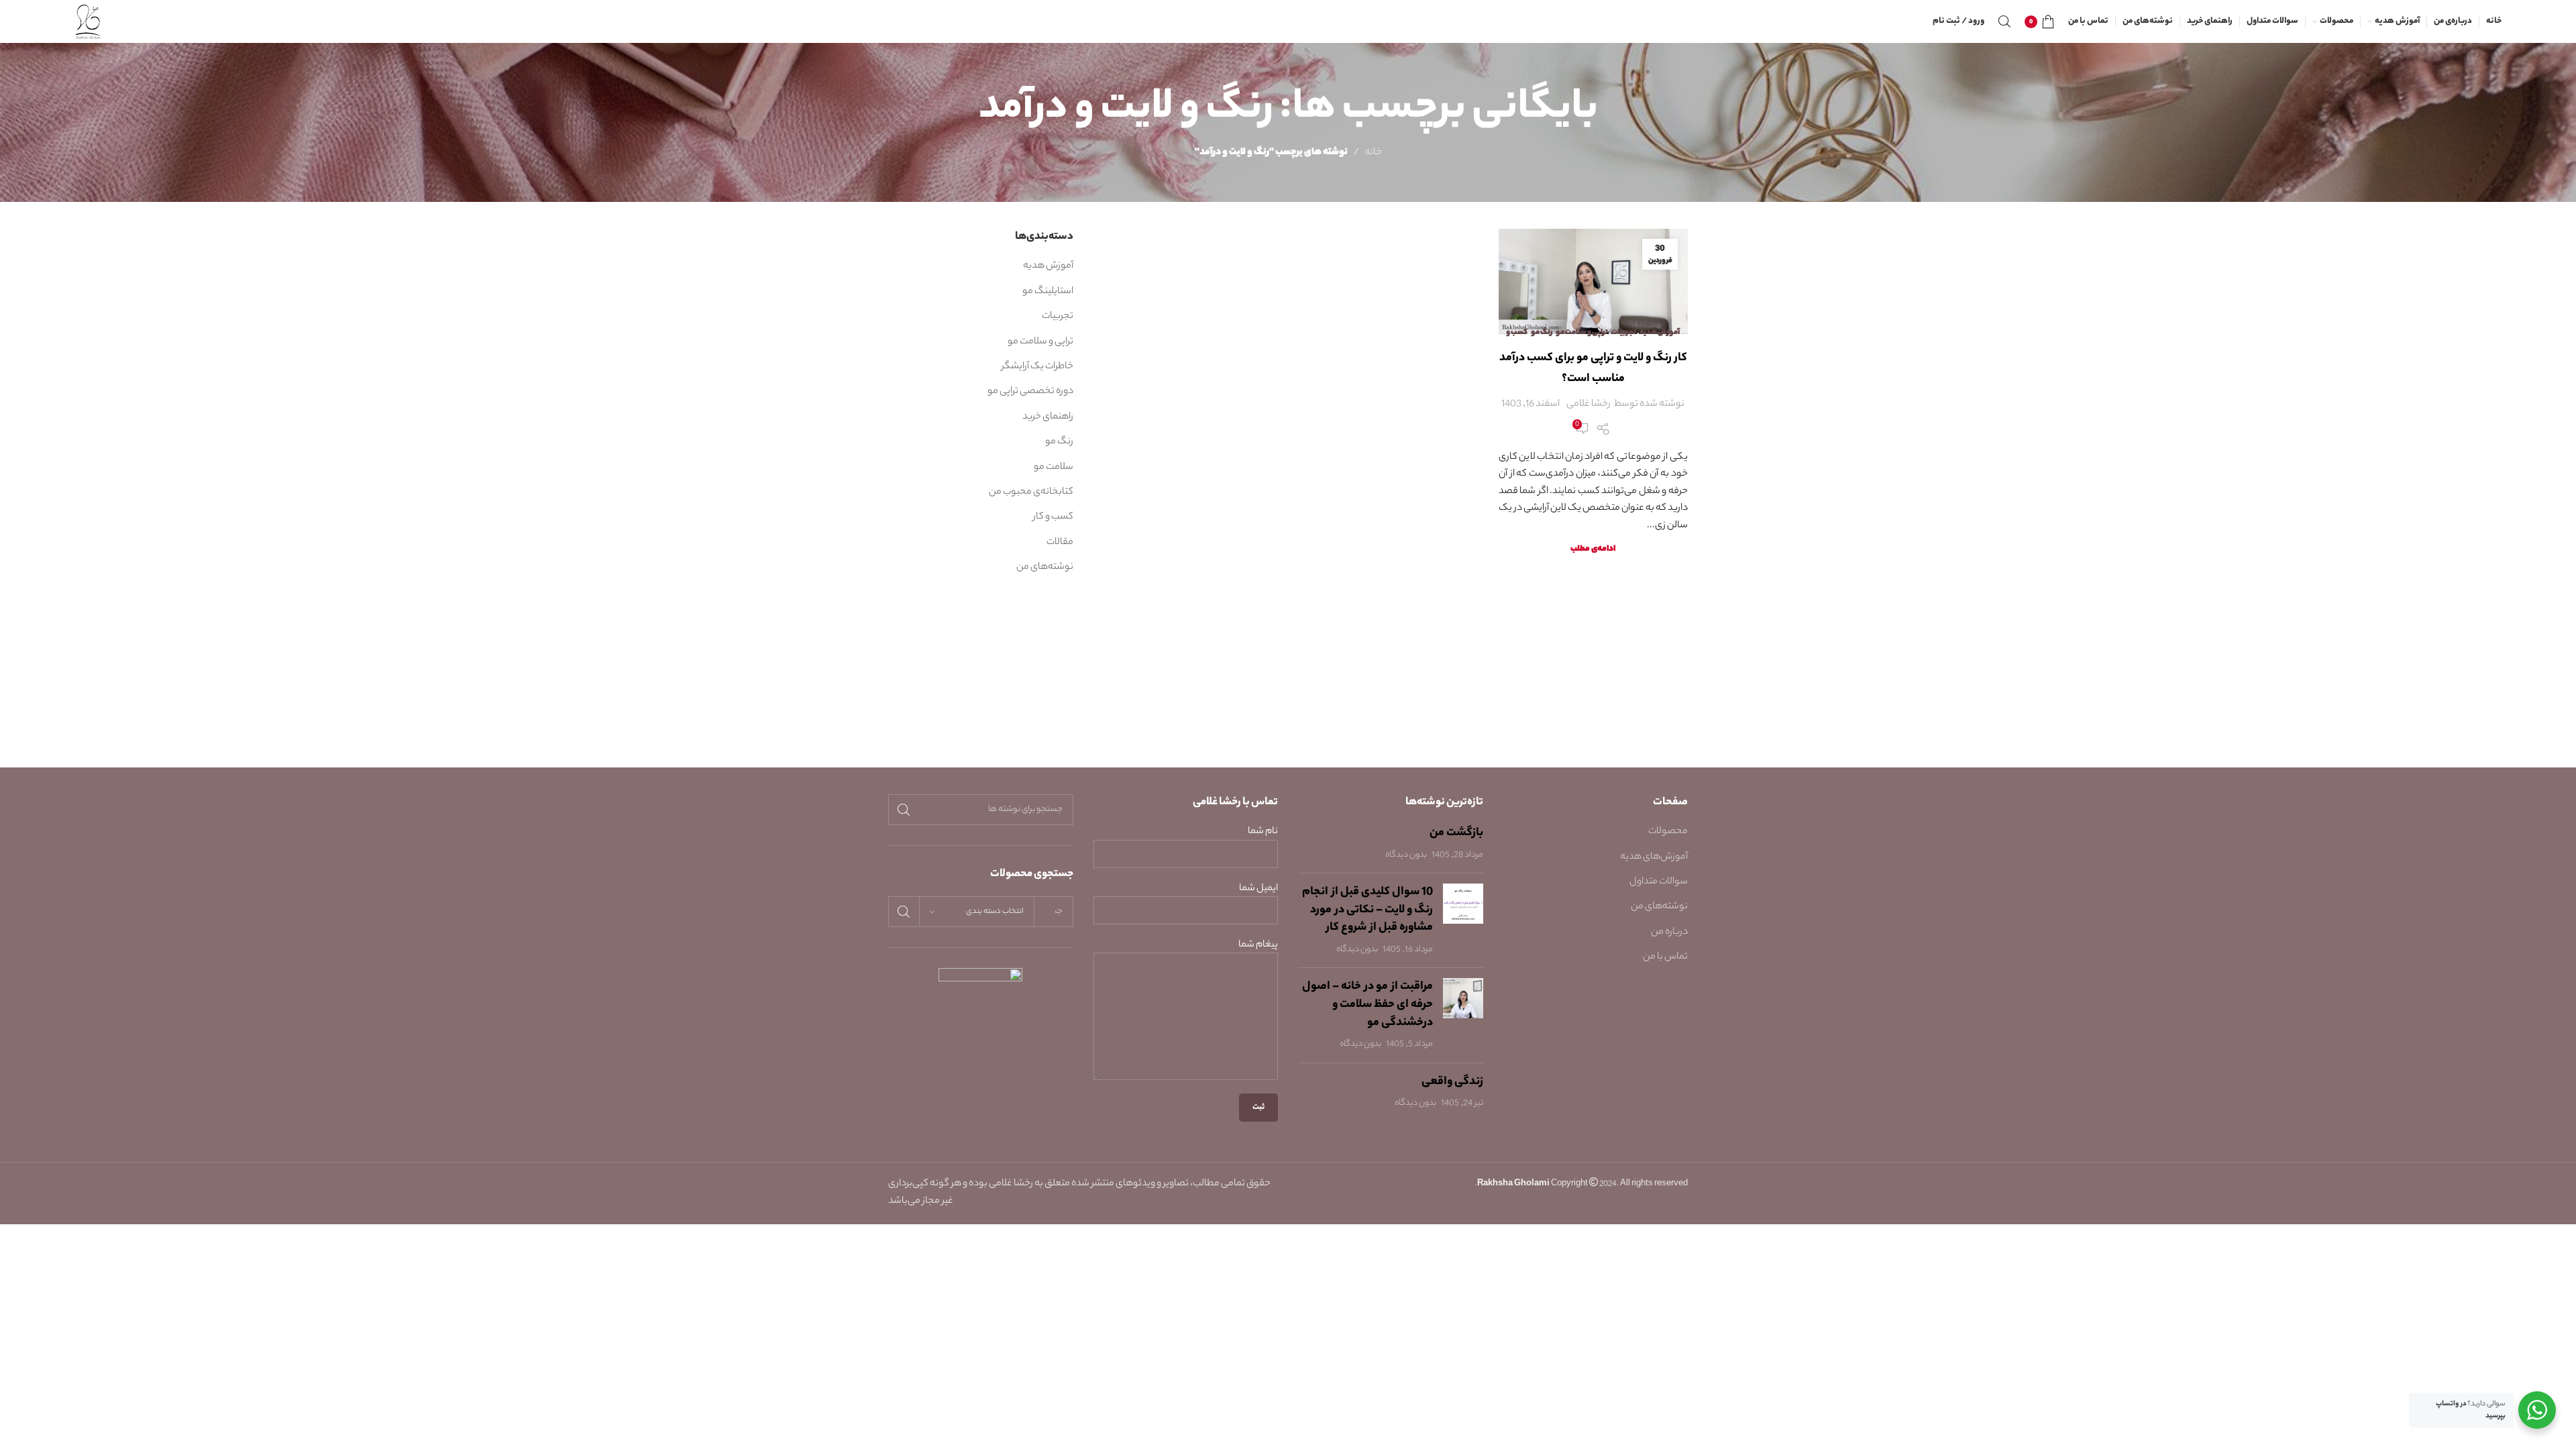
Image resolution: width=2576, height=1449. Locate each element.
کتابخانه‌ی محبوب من (1031, 492)
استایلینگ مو (1048, 292)
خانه (1373, 153)
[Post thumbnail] (1463, 920)
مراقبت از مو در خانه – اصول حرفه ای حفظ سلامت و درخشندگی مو (1367, 1005)
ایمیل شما (1258, 889)
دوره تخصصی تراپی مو (1030, 392)
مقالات (1060, 543)
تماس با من (1665, 957)
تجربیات (1624, 333)
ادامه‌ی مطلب (1593, 549)
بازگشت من (1456, 833)
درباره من (1669, 932)
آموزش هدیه (1660, 333)
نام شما (1263, 832)
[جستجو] (2004, 21)
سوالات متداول (1659, 882)
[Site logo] (88, 21)
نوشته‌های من (1045, 568)
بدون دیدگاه (1406, 855)
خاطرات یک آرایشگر (1037, 367)
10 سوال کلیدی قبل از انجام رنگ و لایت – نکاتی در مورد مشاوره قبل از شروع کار (1367, 910)
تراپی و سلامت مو (1582, 333)
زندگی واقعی (1452, 1082)
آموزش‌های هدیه (1654, 857)
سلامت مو (1054, 468)
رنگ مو (1542, 333)
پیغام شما (1258, 946)
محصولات (1668, 832)
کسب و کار (1053, 517)
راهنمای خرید (1048, 417)
